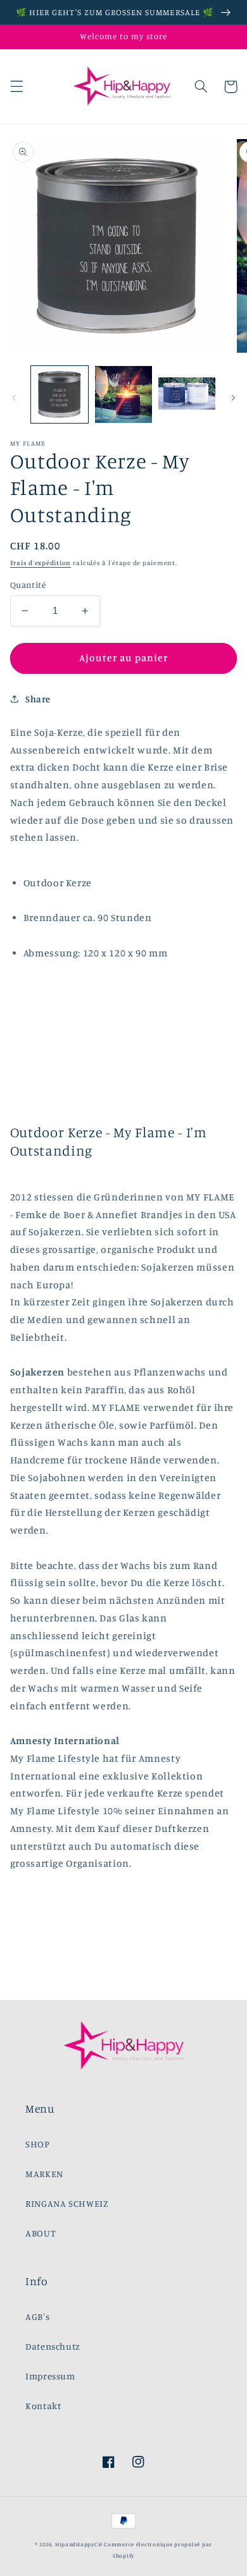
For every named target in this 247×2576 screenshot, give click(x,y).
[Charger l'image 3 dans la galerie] (187, 394)
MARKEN (44, 2174)
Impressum (50, 2376)
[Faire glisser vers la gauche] (14, 398)
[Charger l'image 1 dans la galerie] (60, 394)
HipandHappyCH (79, 2544)
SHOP (38, 2144)
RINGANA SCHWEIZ (67, 2203)
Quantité (28, 585)
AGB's (37, 2317)
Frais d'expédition (41, 563)
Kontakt (43, 2406)
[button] (16, 87)
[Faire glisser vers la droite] (233, 398)
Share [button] (38, 699)
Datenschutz (53, 2346)
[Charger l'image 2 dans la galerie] (123, 394)
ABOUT (41, 2233)
